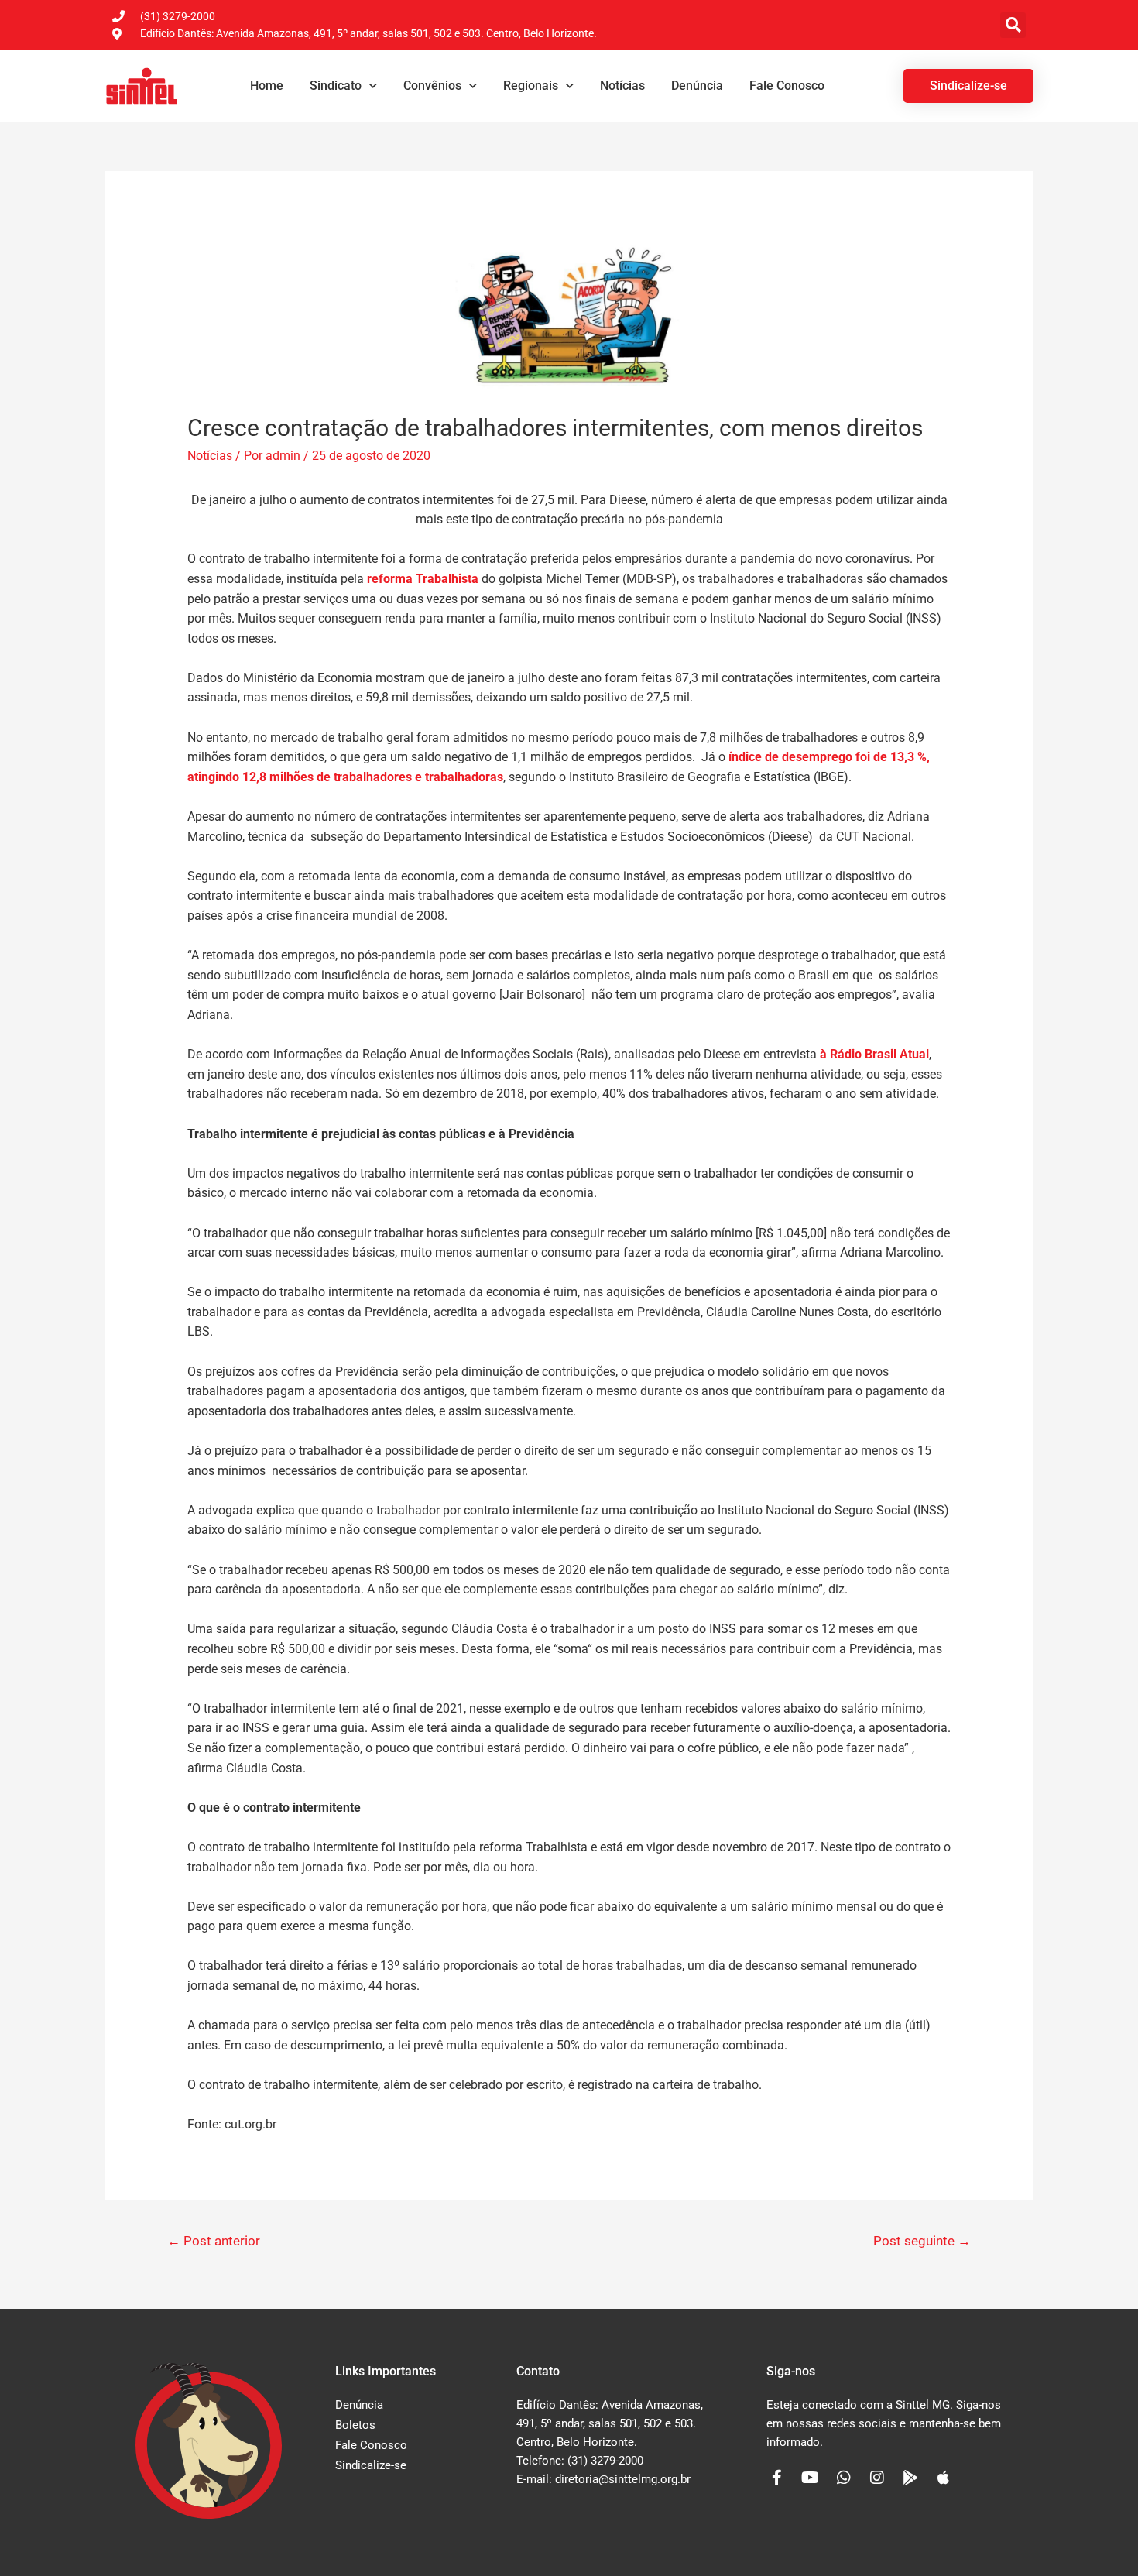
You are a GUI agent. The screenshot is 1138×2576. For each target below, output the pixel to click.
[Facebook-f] (777, 2478)
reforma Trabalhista (423, 579)
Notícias (622, 86)
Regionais (531, 86)
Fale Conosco (787, 86)
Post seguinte (922, 2241)
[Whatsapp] (844, 2478)
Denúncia (697, 86)
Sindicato (336, 86)
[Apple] (944, 2478)
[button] (1013, 25)
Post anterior (214, 2241)
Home (267, 86)
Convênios (432, 86)
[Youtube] (811, 2478)
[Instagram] (877, 2478)
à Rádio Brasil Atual (874, 1054)
